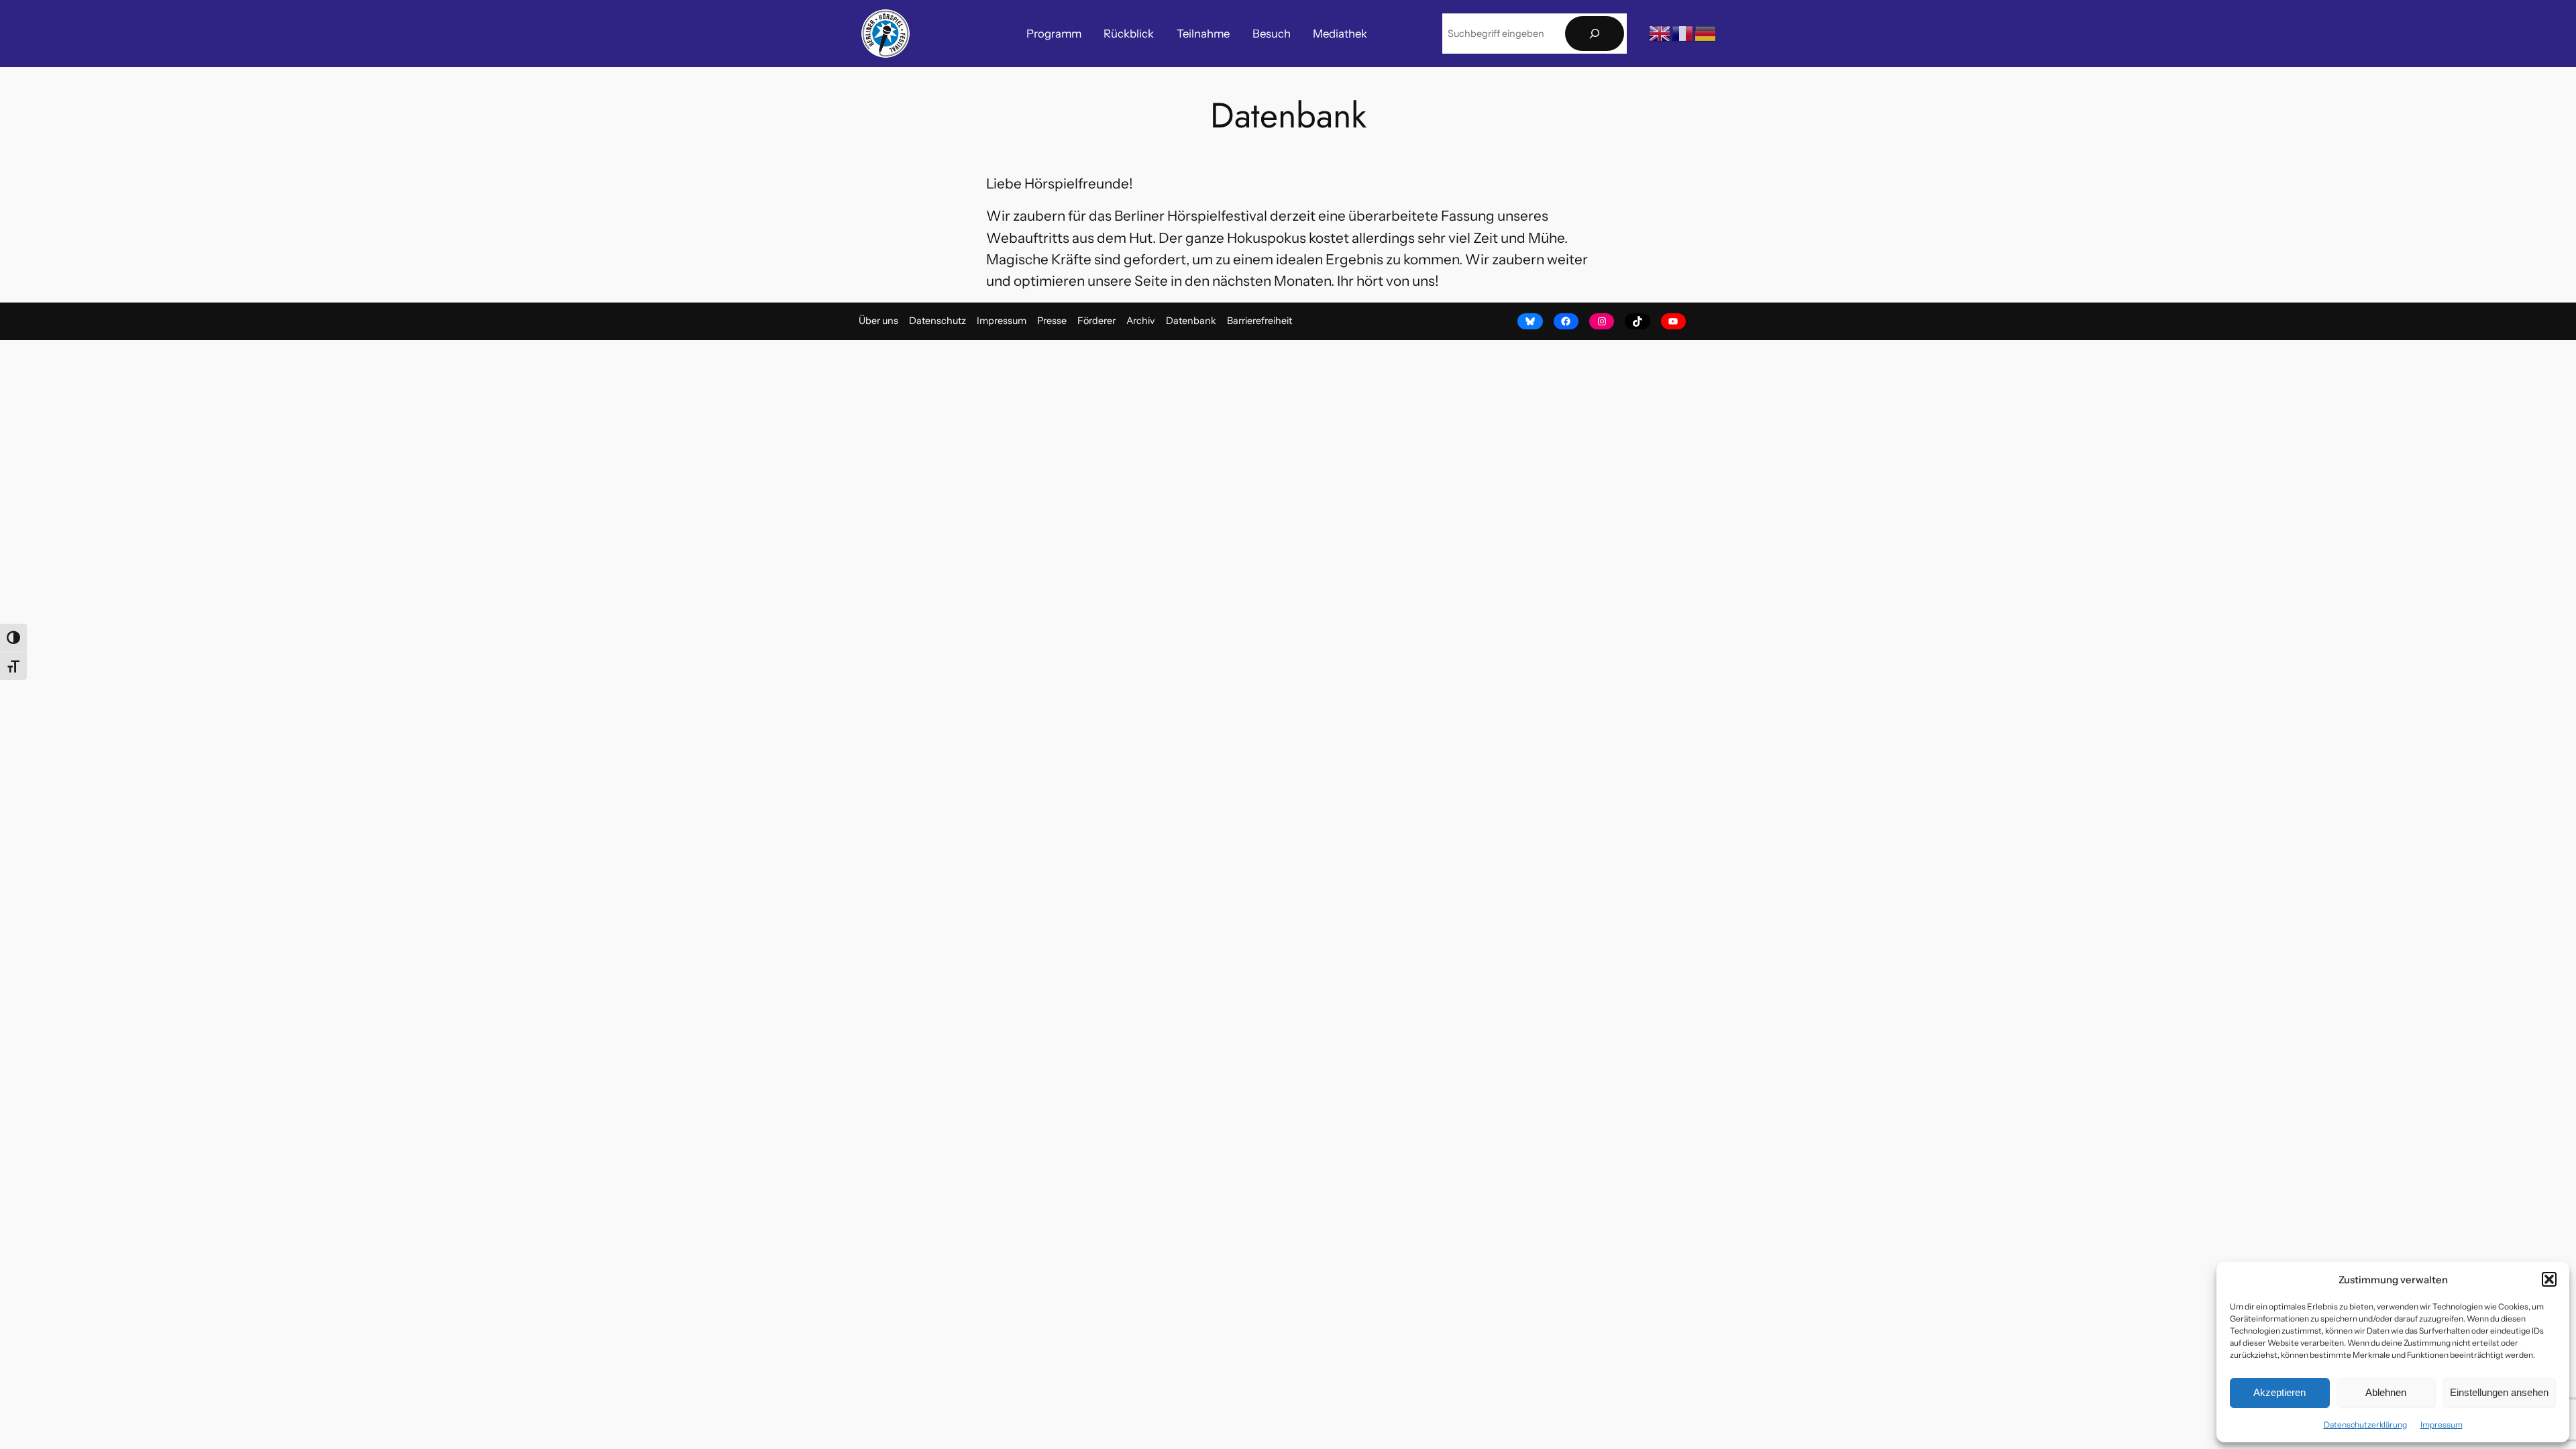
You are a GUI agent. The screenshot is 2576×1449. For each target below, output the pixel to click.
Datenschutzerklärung (2365, 1425)
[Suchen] (1595, 34)
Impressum (2441, 1425)
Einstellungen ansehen (2499, 1392)
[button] (2549, 1279)
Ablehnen (2386, 1392)
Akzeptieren (2279, 1392)
